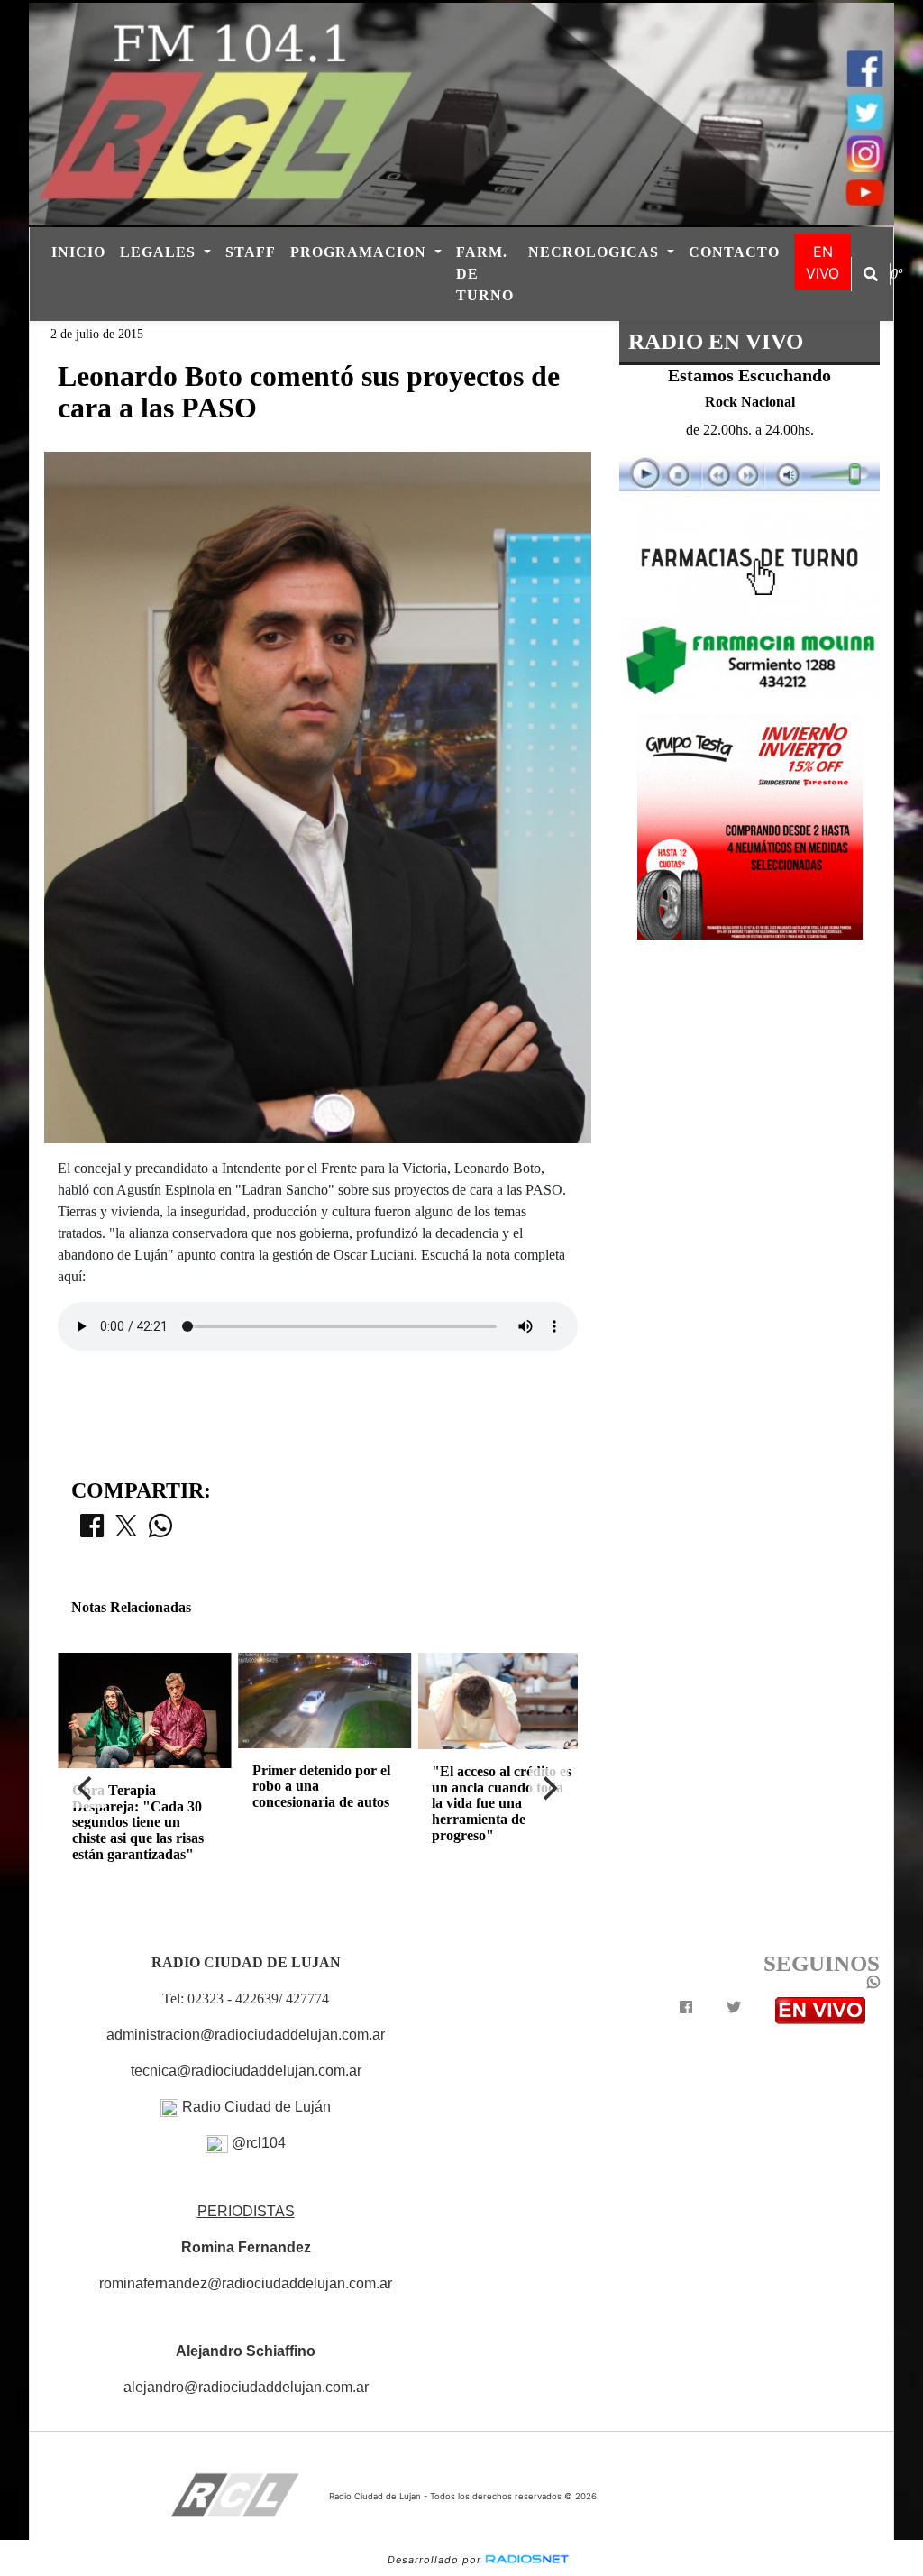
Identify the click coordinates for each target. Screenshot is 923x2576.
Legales (160, 252)
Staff (251, 252)
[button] (871, 274)
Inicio (78, 252)
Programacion (361, 252)
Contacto (734, 252)
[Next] (549, 1788)
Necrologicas (596, 252)
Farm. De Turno (485, 274)
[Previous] (87, 1788)
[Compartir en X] (126, 1531)
